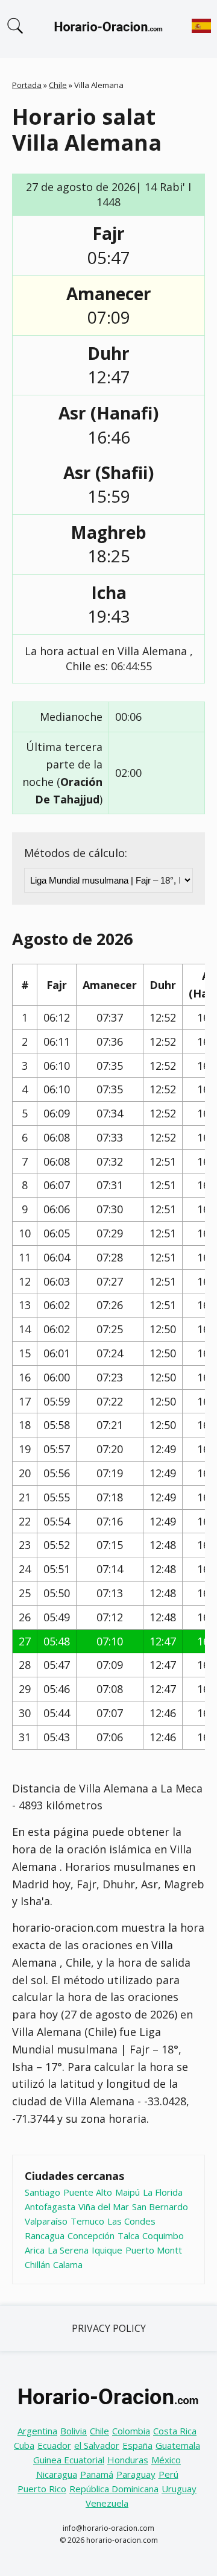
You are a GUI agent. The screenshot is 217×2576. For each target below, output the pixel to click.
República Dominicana (114, 2489)
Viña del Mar (104, 2207)
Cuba (24, 2445)
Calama (68, 2264)
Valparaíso (46, 2221)
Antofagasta (50, 2207)
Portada (27, 85)
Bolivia (74, 2431)
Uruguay (179, 2489)
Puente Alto (88, 2192)
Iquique (107, 2250)
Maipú (127, 2192)
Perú (168, 2474)
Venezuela (107, 2503)
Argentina (37, 2431)
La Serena (68, 2250)
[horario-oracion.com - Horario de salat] (108, 29)
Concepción (91, 2235)
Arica (35, 2250)
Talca (128, 2235)
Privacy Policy (109, 2328)
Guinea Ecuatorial (69, 2460)
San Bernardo (160, 2207)
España (137, 2445)
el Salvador (97, 2445)
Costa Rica (175, 2431)
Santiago (42, 2192)
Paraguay (136, 2474)
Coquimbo (163, 2235)
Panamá (97, 2474)
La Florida (163, 2192)
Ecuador (54, 2445)
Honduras (128, 2460)
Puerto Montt (154, 2250)
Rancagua (45, 2235)
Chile (58, 85)
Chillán (37, 2264)
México (166, 2460)
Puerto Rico (42, 2489)
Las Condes (131, 2221)
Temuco (87, 2221)
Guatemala (178, 2445)
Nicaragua (57, 2474)
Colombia (131, 2431)
